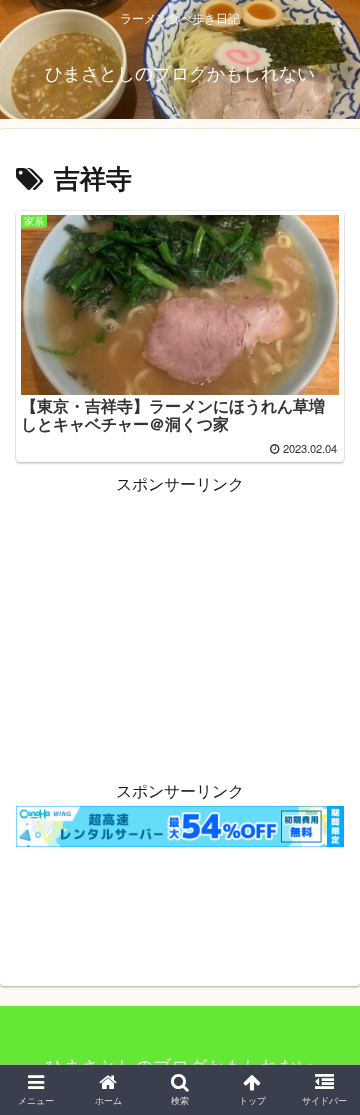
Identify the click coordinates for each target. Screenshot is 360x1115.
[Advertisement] (180, 624)
